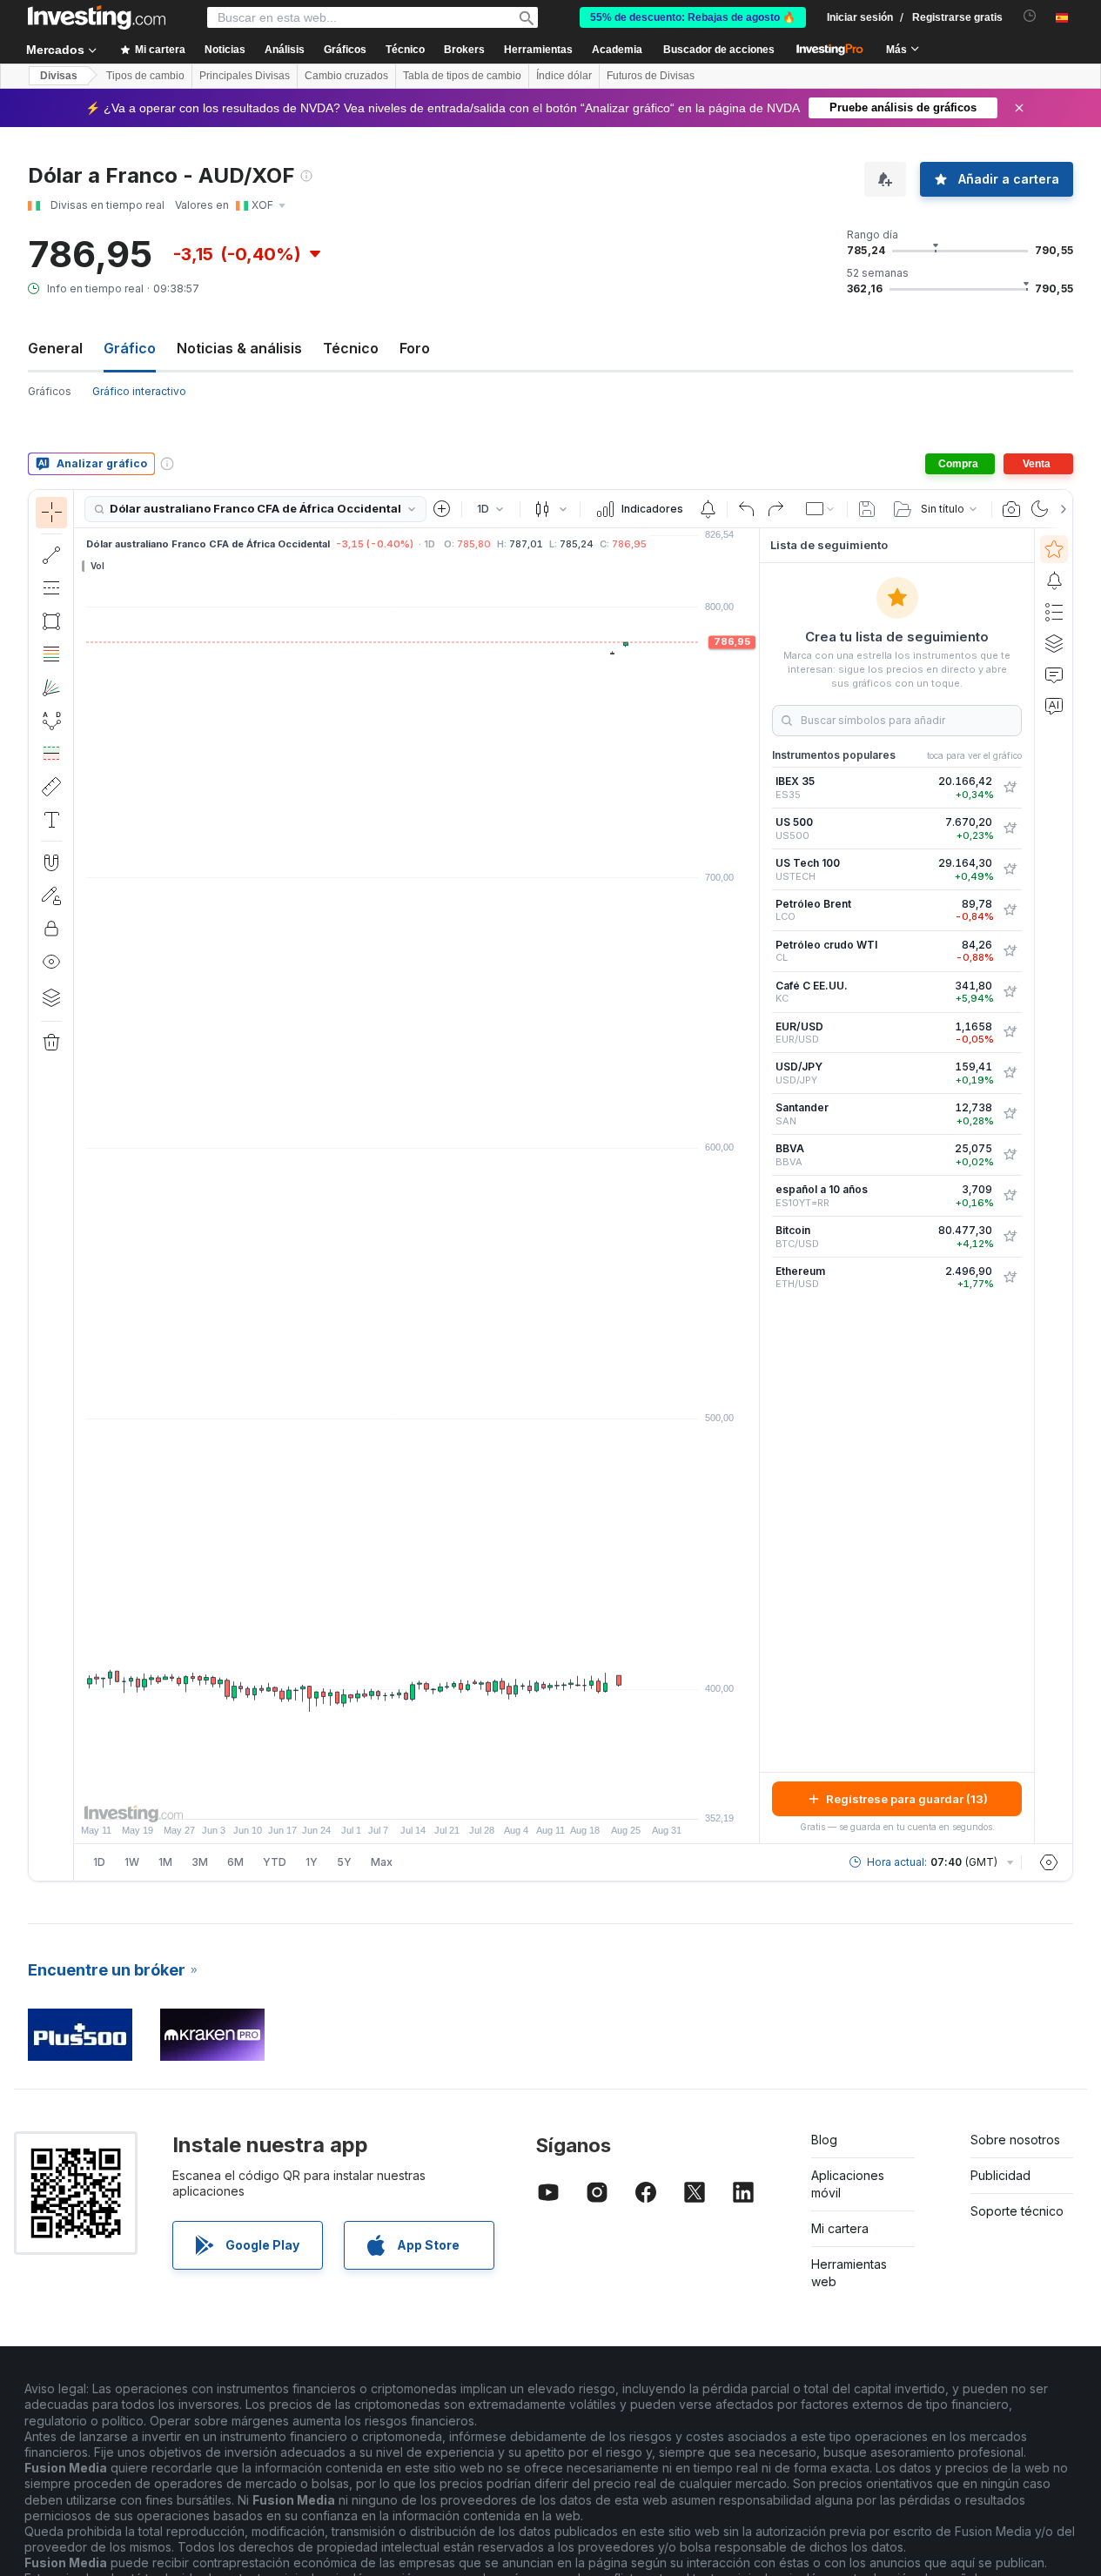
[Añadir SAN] (1010, 1114)
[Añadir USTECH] (1010, 869)
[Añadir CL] (1010, 951)
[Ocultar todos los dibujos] (51, 962)
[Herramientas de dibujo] (79, 1185)
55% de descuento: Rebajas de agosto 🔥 (693, 17)
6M (235, 1862)
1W (132, 1862)
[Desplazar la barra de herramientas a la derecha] (1060, 509)
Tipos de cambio (145, 76)
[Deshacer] (747, 509)
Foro (415, 348)
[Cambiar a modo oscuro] (1040, 509)
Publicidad (1000, 2175)
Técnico (351, 348)
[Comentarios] (1054, 674)
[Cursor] (51, 513)
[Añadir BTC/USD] (1010, 1237)
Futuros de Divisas (651, 76)
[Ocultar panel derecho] (754, 1186)
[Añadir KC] (1010, 992)
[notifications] (1030, 16)
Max (382, 1862)
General (55, 348)
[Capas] (51, 997)
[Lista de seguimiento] (1054, 549)
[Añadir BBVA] (1010, 1155)
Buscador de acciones (719, 50)
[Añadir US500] (1010, 828)
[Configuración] (1049, 1862)
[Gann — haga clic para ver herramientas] (51, 688)
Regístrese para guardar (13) (907, 1799)
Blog (824, 2140)
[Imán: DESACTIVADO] (51, 862)
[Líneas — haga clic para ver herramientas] (51, 555)
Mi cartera (840, 2228)
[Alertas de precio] (708, 509)
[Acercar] (393, 1797)
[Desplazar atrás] (417, 1797)
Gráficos (50, 391)
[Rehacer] (775, 509)
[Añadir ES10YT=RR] (1010, 1196)
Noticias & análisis (239, 348)
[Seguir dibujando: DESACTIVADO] (51, 896)
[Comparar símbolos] (442, 509)
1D (99, 1862)
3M (200, 1862)
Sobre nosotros (1015, 2140)
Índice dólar (564, 76)
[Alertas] (1054, 580)
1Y (312, 1862)
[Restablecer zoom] (464, 1797)
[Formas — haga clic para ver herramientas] (51, 621)
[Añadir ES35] (1010, 788)
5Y (344, 1862)
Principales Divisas (245, 76)
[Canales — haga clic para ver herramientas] (51, 588)
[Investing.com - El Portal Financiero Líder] (97, 17)
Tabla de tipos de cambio (462, 76)
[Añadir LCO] (1010, 910)
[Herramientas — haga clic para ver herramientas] (51, 787)
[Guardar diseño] (867, 509)
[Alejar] (370, 1797)
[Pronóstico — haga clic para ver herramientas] (51, 754)
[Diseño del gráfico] (821, 509)
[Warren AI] (1054, 706)
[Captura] (1011, 509)
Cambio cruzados (346, 76)
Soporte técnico (1017, 2211)
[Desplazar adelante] (440, 1797)
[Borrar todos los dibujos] (51, 1043)
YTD (275, 1862)
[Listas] (1054, 612)
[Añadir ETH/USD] (1010, 1278)
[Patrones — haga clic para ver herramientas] (51, 721)
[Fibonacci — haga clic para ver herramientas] (51, 654)
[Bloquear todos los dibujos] (51, 929)
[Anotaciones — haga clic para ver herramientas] (51, 820)
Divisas (59, 76)
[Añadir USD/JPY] (1010, 1073)
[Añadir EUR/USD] (1010, 1032)
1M (165, 1862)
